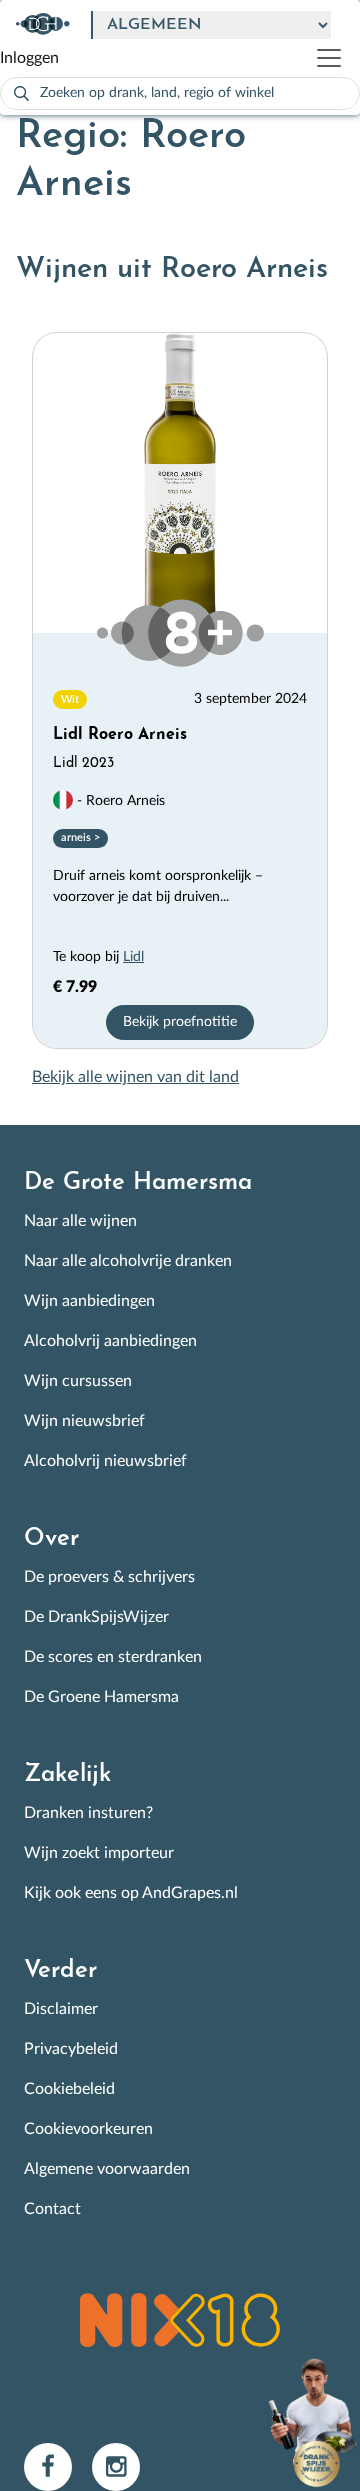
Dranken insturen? (88, 1813)
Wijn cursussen (78, 1381)
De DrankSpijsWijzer (96, 1617)
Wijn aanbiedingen (89, 1301)
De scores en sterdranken (113, 1657)
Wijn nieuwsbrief (84, 1421)
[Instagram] (124, 2466)
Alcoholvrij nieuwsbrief (105, 1461)
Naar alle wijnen (80, 1221)
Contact (52, 2209)
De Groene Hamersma (101, 1697)
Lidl (133, 957)
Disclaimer (61, 2009)
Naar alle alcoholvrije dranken (128, 1261)
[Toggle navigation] (337, 58)
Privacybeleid (71, 2049)
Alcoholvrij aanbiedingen (110, 1341)
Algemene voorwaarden (107, 2169)
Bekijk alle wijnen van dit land (135, 1077)
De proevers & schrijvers (109, 1577)
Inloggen (29, 58)
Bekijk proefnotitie (180, 1022)
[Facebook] (58, 2466)
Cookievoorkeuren (88, 2129)
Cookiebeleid (69, 2089)
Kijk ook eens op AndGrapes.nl (131, 1893)
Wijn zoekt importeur (99, 1853)
